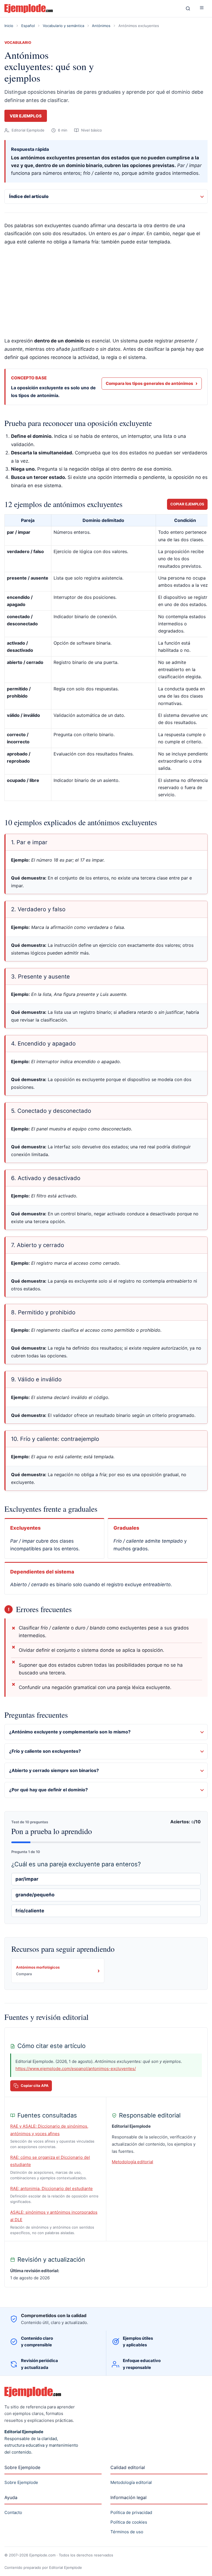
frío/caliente (30, 1911)
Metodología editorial (132, 2162)
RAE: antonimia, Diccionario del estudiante (51, 2188)
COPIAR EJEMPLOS (187, 504)
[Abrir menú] (202, 9)
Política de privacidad (131, 2512)
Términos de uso (127, 2532)
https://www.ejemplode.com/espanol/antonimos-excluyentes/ (76, 2069)
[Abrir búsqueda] (188, 9)
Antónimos (101, 26)
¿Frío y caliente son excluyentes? (45, 1751)
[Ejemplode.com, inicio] (91, 9)
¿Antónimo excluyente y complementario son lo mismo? (70, 1732)
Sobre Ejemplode (21, 2482)
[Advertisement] (106, 292)
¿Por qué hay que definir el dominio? (48, 1790)
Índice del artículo (29, 196)
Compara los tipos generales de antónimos (152, 383)
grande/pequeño (35, 1895)
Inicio (9, 26)
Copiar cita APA (35, 2086)
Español (28, 26)
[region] (106, 659)
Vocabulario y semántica (63, 26)
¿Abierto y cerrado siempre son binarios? (54, 1770)
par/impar (27, 1879)
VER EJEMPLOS (26, 116)
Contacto (13, 2512)
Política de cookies (129, 2522)
